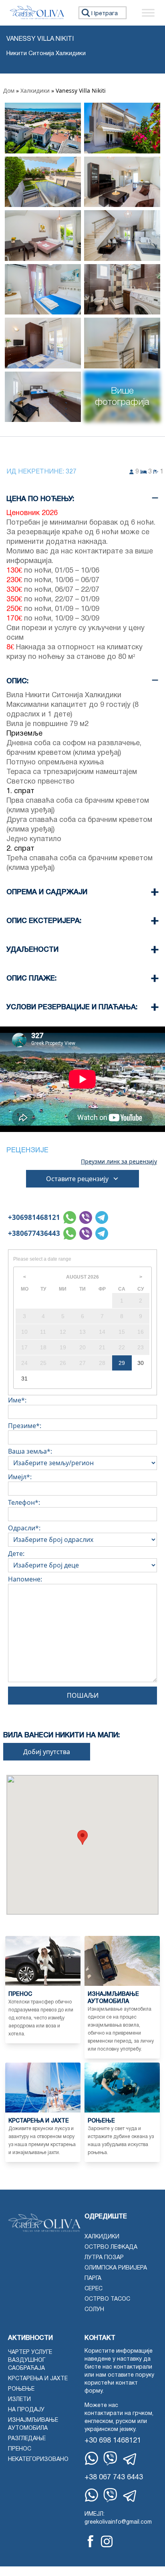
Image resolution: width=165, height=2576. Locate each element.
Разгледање (27, 2439)
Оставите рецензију (77, 1179)
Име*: (17, 1400)
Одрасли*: (24, 1528)
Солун (94, 2310)
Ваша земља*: (30, 1451)
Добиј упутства (47, 1752)
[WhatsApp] (92, 2458)
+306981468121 (34, 1217)
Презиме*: (25, 1426)
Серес (94, 2289)
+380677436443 (34, 1233)
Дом (9, 91)
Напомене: (25, 1579)
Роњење (21, 2389)
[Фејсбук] (91, 2541)
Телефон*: (24, 1502)
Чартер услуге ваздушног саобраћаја (30, 2360)
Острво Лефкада (111, 2247)
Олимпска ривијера (116, 2268)
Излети (19, 2400)
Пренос (20, 2449)
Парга (93, 2279)
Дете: (16, 1554)
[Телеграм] (130, 2459)
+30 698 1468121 (113, 2441)
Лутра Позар (104, 2258)
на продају (26, 2410)
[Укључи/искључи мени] (148, 13)
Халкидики (35, 91)
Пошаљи (83, 1695)
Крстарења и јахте (38, 2379)
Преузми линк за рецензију (119, 1162)
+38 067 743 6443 (114, 2478)
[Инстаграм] (107, 2541)
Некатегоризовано (38, 2460)
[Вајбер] (110, 2458)
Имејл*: (20, 1477)
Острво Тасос (107, 2299)
